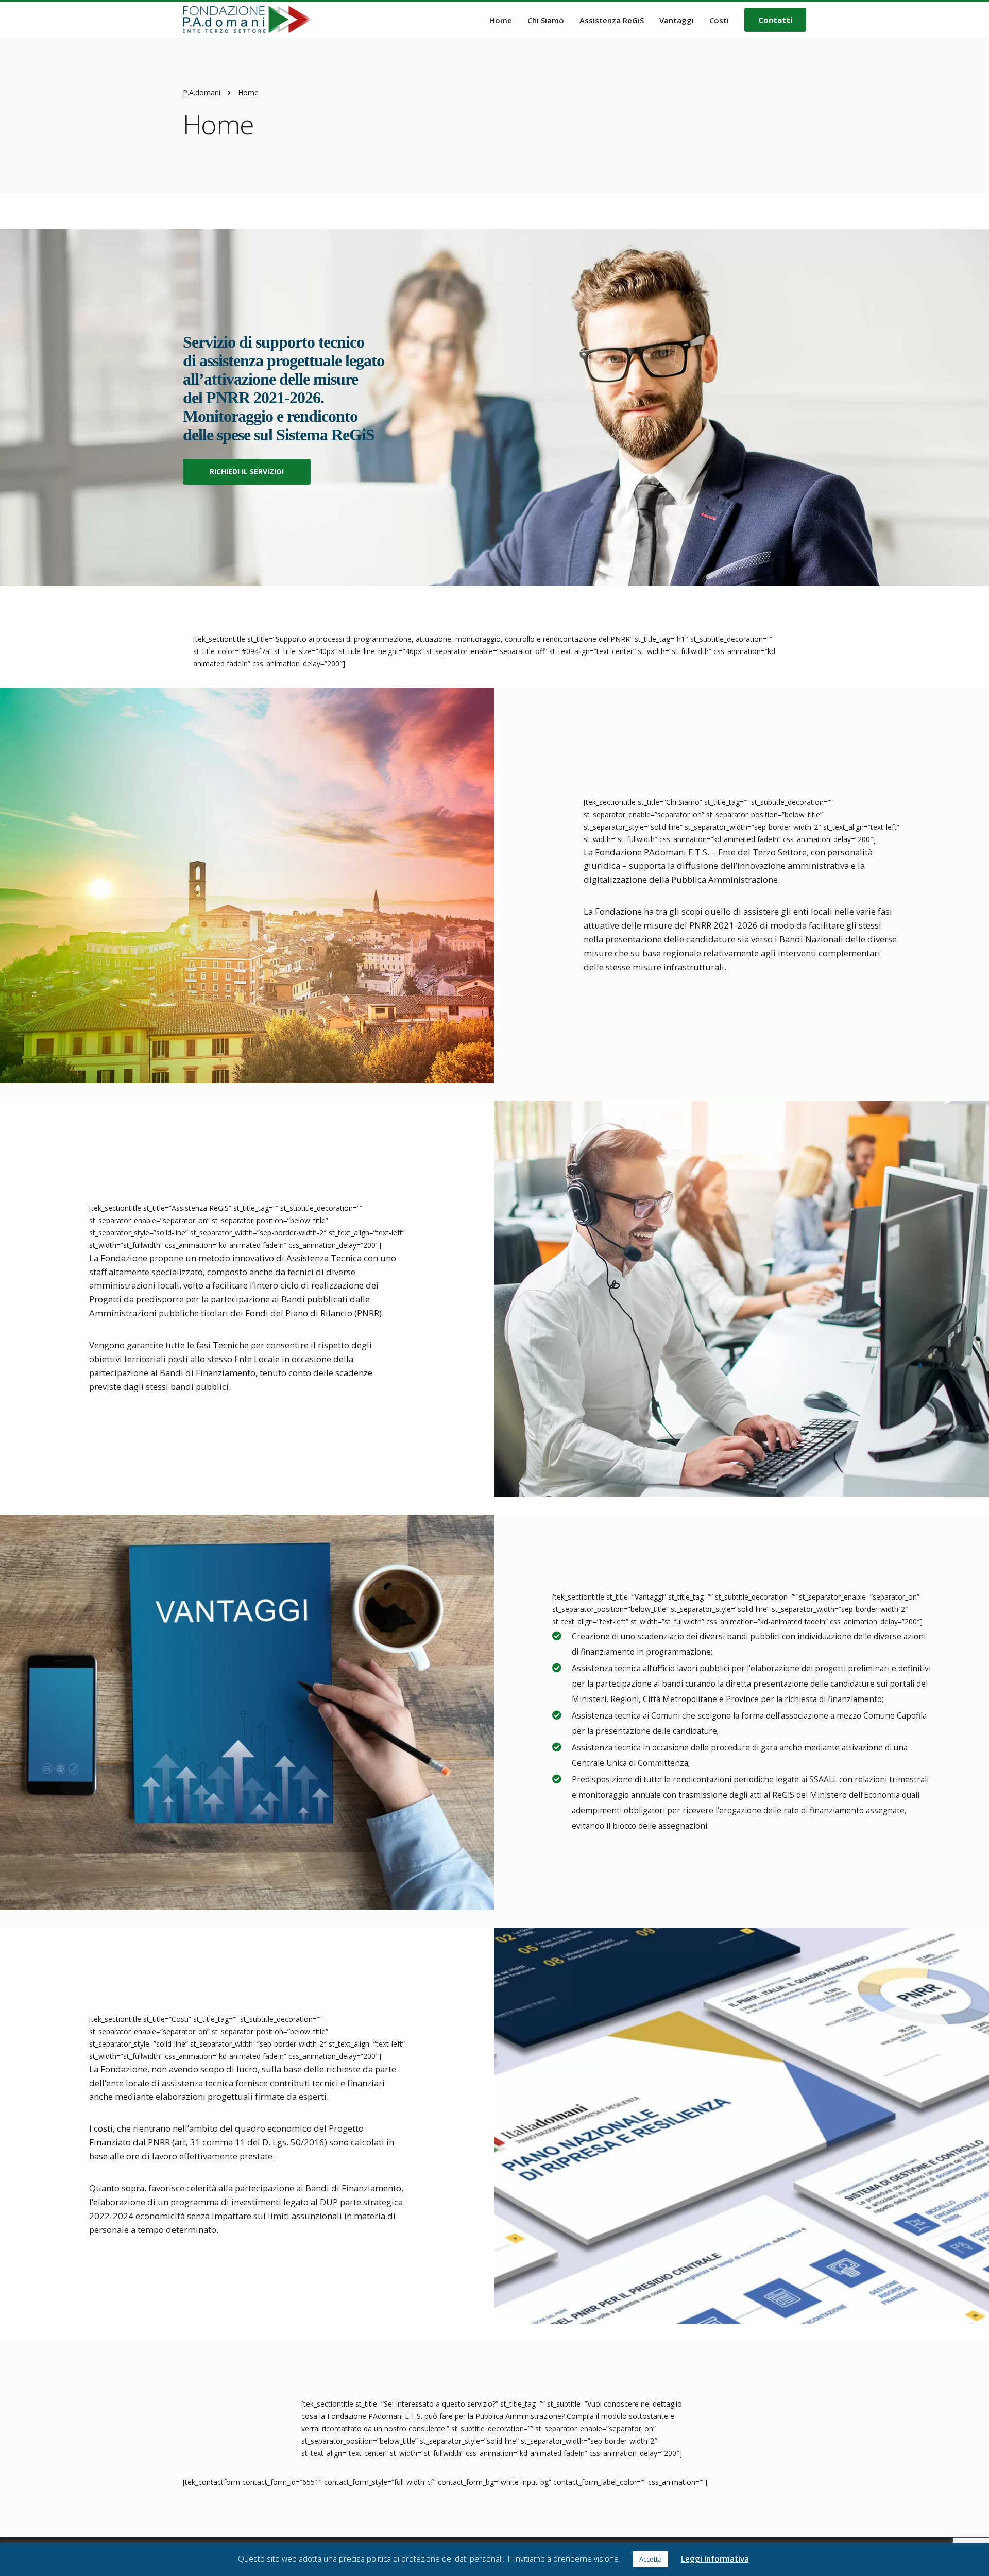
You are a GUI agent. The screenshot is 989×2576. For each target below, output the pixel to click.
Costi (719, 20)
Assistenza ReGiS (612, 20)
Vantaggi (677, 20)
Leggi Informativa (715, 2558)
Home (501, 20)
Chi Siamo (546, 20)
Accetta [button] (651, 2559)
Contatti (775, 20)
